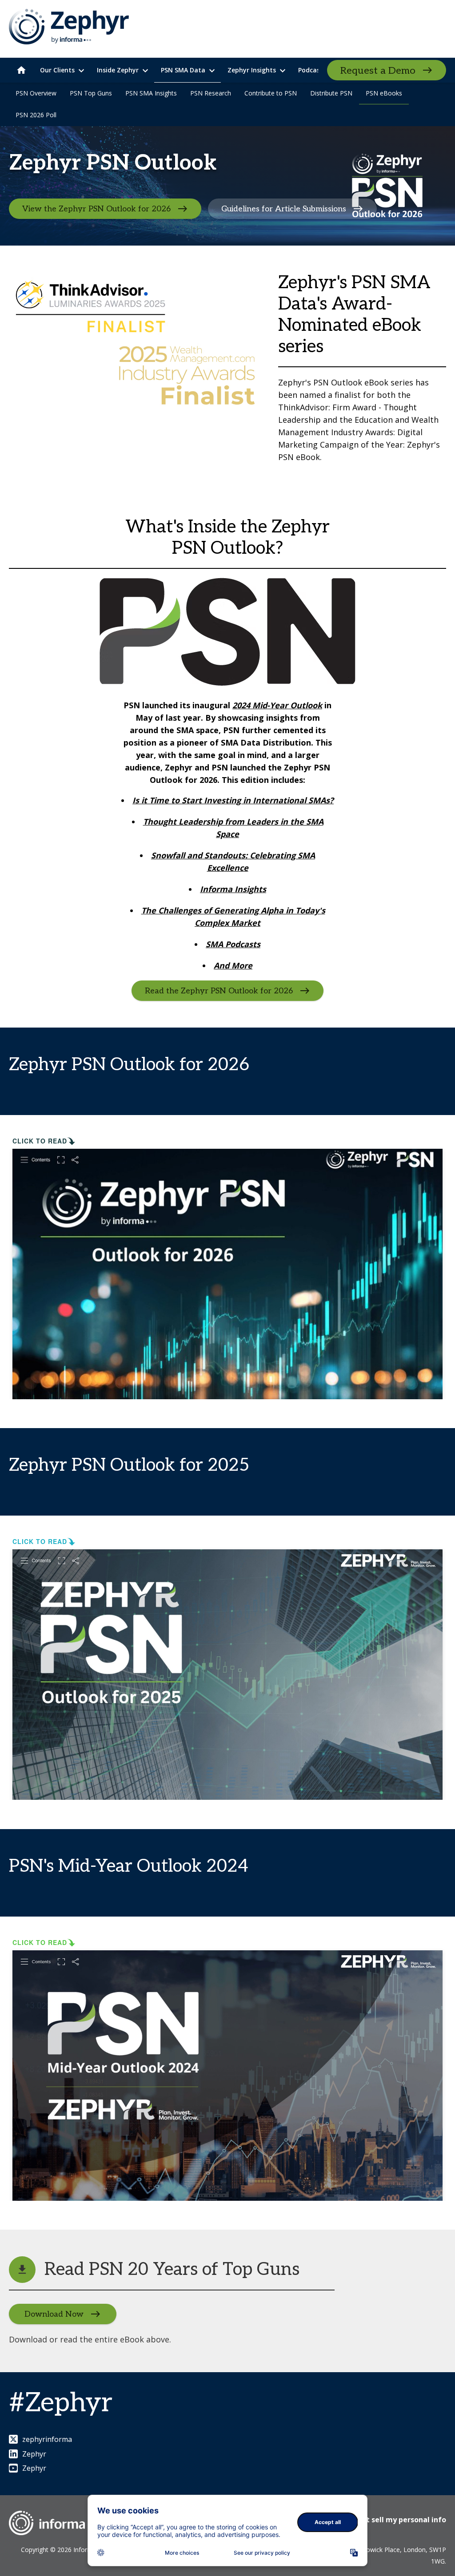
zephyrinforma (47, 2439)
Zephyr (34, 2454)
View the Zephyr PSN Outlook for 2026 (96, 209)
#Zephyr (61, 2403)
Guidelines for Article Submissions (284, 209)
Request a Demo (378, 71)
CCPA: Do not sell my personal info (385, 2520)
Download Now (54, 2314)
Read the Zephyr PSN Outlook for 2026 (219, 991)
